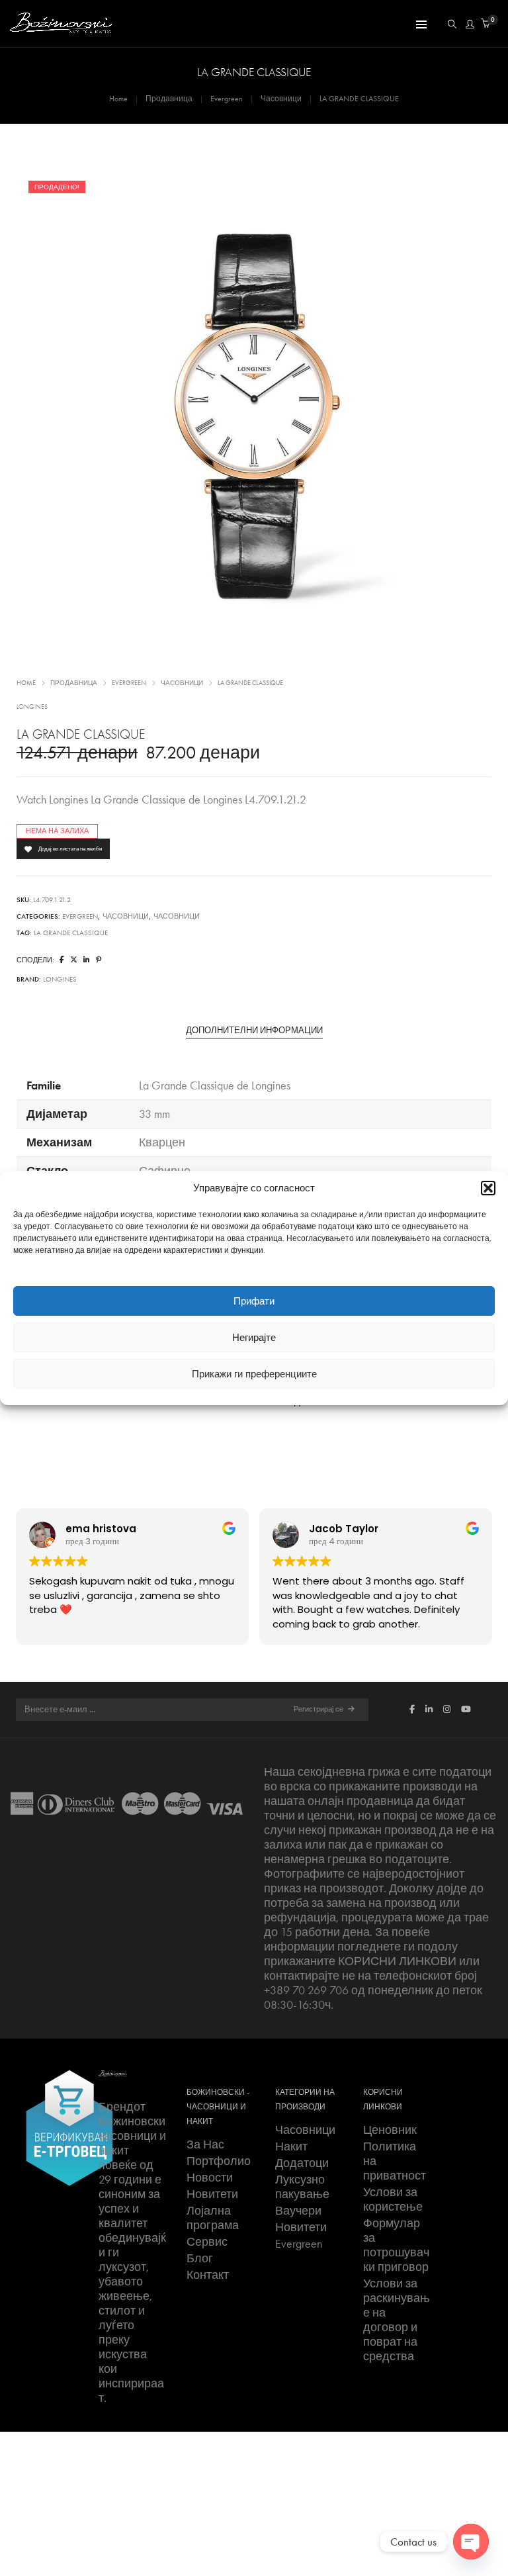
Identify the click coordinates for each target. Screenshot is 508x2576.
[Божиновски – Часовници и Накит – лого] (113, 2072)
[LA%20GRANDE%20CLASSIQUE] (62, 960)
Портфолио (219, 2161)
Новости (210, 2178)
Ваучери (298, 2211)
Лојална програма (213, 2218)
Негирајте (254, 1338)
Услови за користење (393, 2199)
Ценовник (390, 2130)
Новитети (212, 2194)
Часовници (281, 99)
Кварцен (162, 1142)
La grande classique (71, 933)
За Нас (205, 2144)
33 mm (154, 1114)
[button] (488, 1188)
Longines (32, 707)
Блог (200, 2258)
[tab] (254, 1031)
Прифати (254, 1301)
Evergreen (227, 99)
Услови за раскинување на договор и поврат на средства (397, 2320)
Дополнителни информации (254, 1031)
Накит (291, 2146)
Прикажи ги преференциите (254, 1374)
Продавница (169, 99)
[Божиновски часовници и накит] (61, 27)
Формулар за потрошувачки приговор (396, 2245)
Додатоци (302, 2163)
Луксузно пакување (302, 2187)
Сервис (207, 2242)
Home (118, 99)
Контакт (208, 2275)
